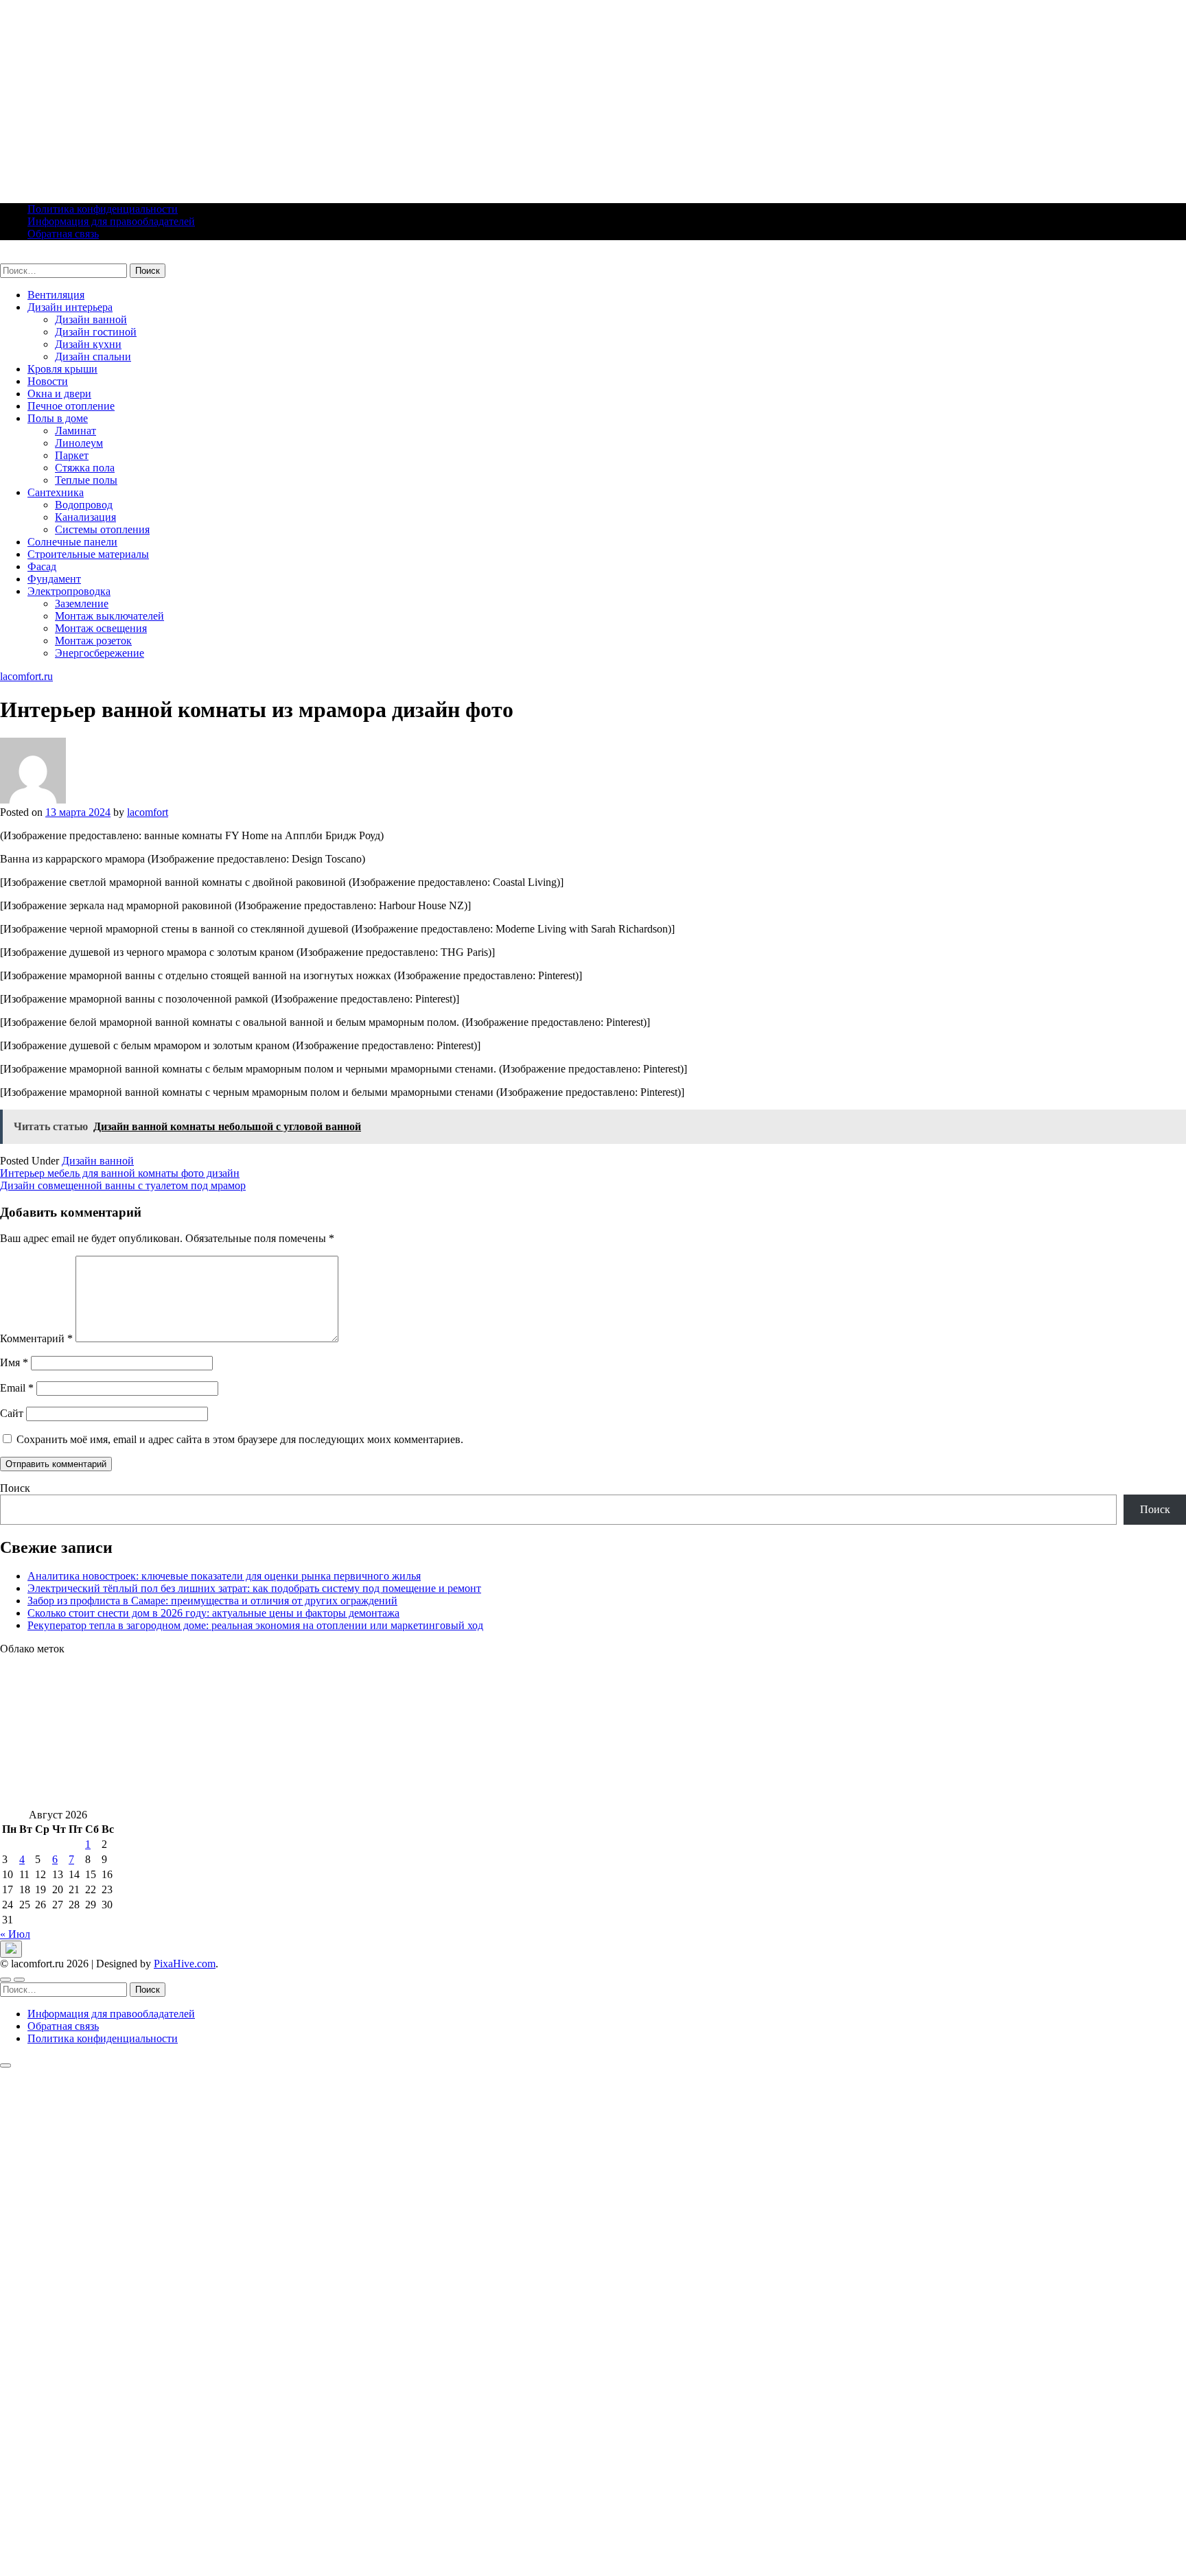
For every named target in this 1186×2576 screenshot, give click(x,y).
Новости (48, 381)
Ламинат (75, 431)
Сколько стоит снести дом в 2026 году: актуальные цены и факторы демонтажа (213, 1613)
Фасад (42, 566)
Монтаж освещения (101, 628)
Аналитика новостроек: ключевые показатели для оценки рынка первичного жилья (224, 1576)
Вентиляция (56, 295)
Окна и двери (59, 394)
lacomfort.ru (26, 257)
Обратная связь (63, 234)
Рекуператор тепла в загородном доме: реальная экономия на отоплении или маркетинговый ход (255, 1625)
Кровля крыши (62, 369)
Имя (14, 1362)
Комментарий (36, 1338)
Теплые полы (86, 480)
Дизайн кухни (88, 344)
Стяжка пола (85, 468)
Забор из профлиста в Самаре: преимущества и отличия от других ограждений (212, 1601)
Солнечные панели (72, 542)
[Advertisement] (412, 96)
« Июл (15, 1934)
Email (17, 1388)
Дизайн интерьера (70, 307)
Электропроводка (69, 591)
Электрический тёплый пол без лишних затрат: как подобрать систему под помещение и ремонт (254, 1588)
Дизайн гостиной (96, 332)
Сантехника (56, 492)
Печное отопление (71, 406)
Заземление (82, 604)
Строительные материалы (88, 554)
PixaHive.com (185, 1964)
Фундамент (54, 579)
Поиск (15, 1488)
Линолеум (79, 443)
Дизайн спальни (93, 356)
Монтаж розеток (93, 641)
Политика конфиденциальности (103, 209)
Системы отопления (102, 529)
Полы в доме (58, 418)
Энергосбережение (100, 653)
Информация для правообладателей (111, 221)
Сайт (12, 1413)
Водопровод (84, 505)
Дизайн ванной (91, 319)
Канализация (85, 517)
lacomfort (148, 812)
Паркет (72, 455)
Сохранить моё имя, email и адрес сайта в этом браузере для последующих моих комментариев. (240, 1439)
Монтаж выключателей (109, 616)
